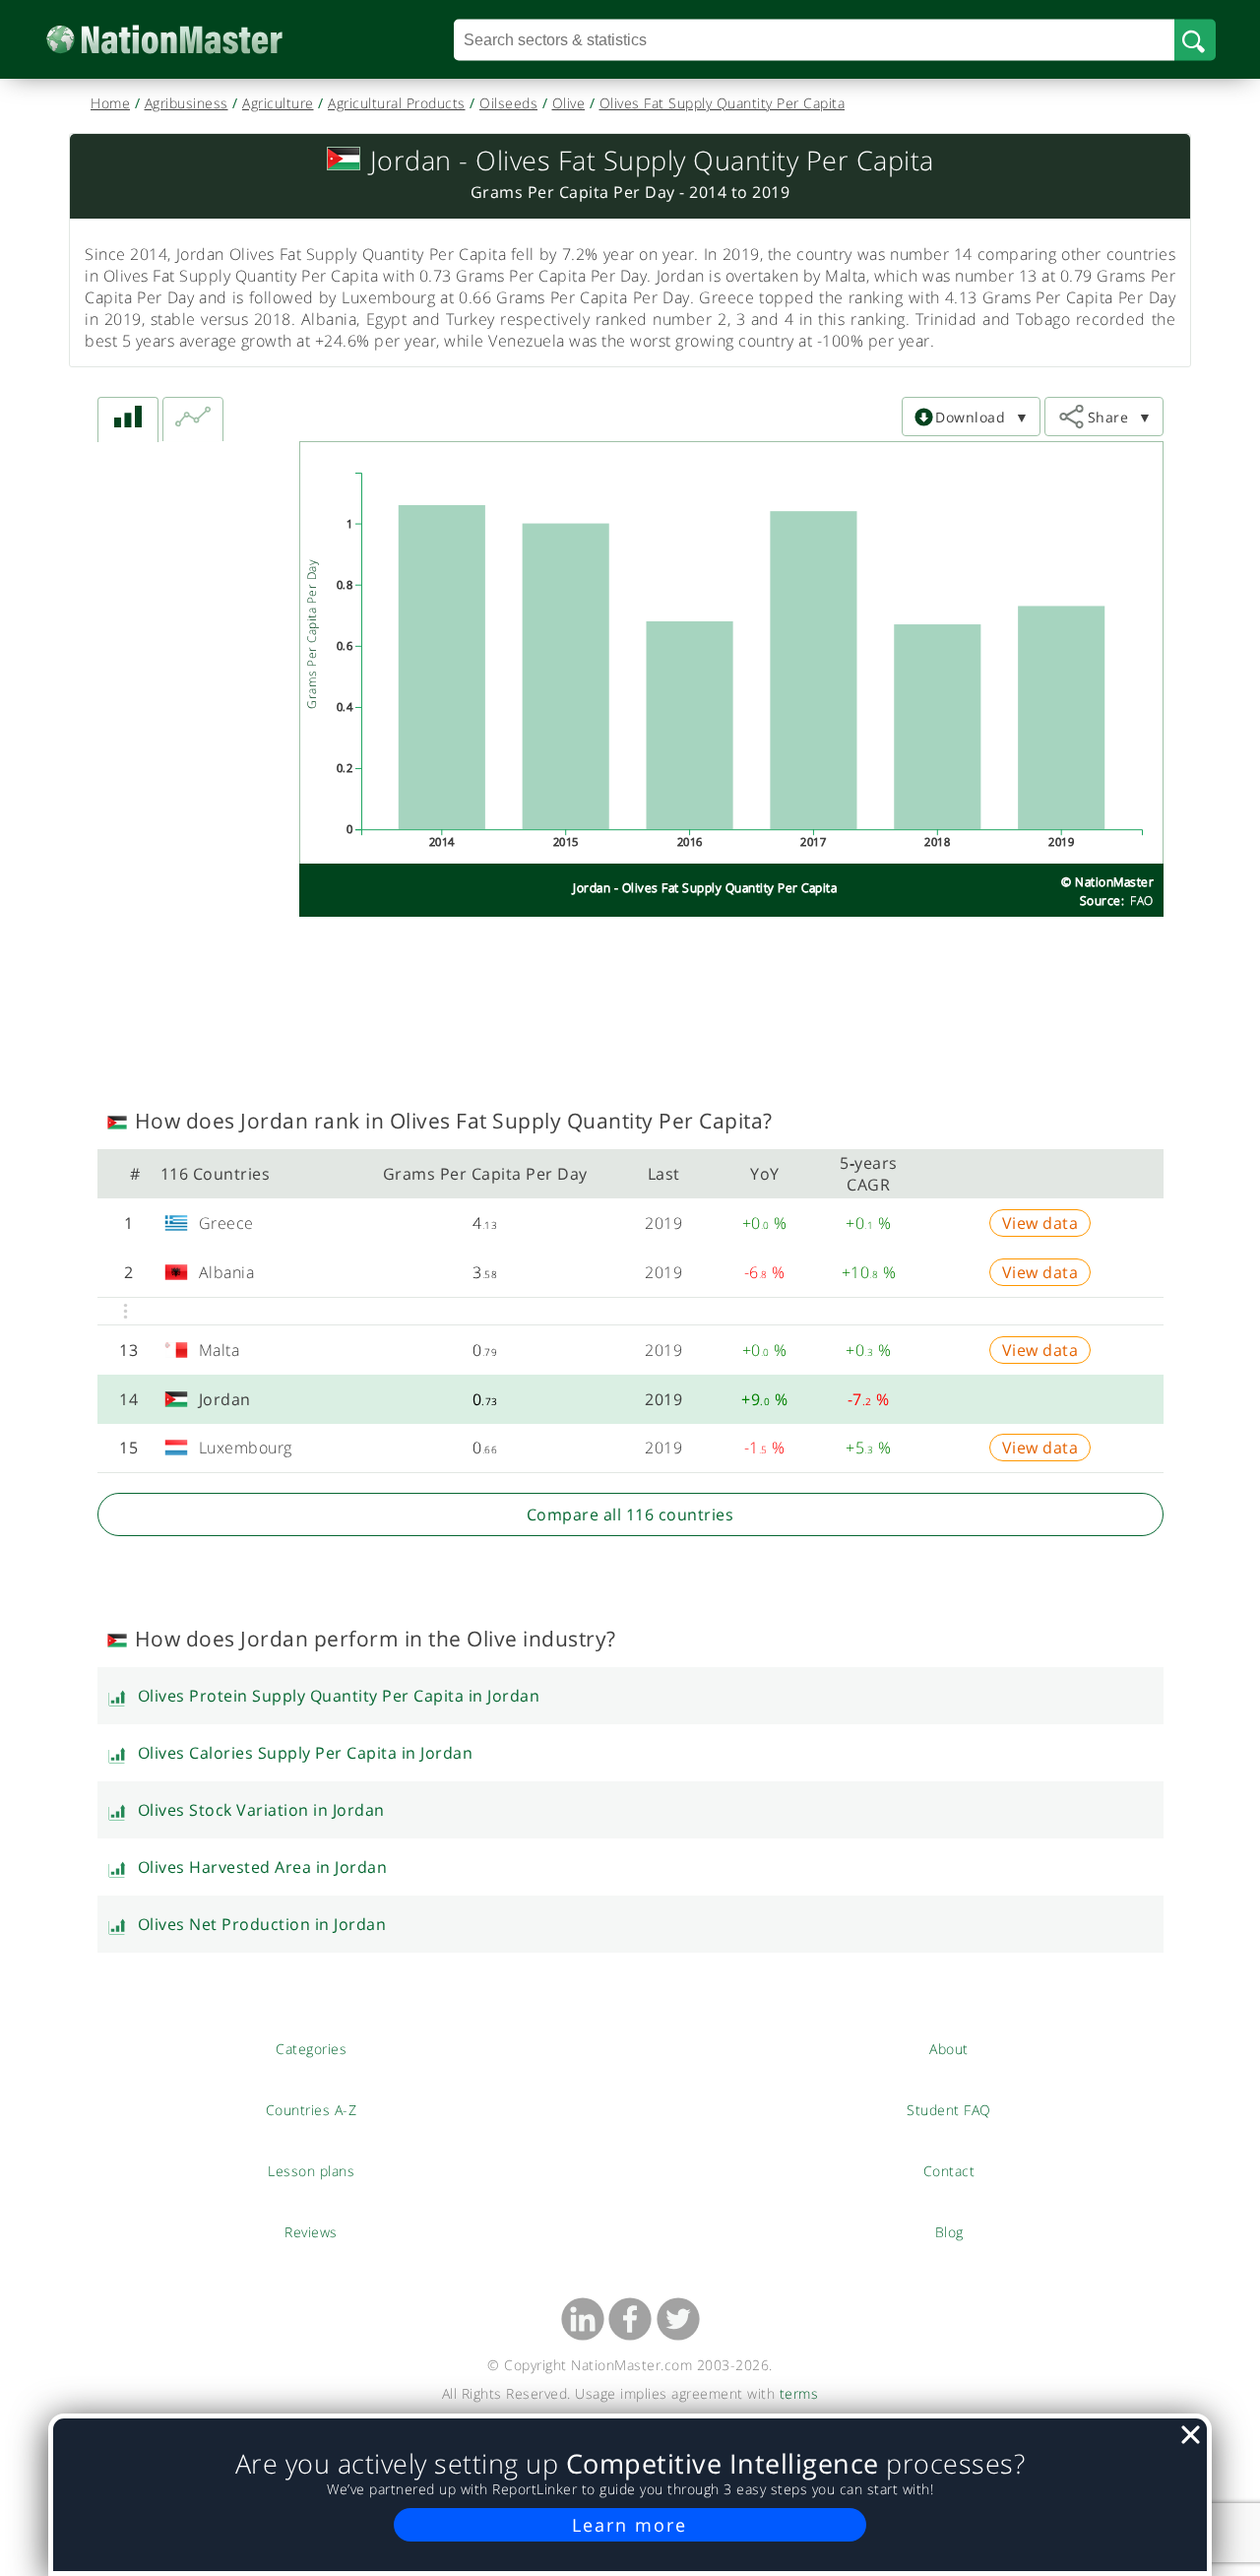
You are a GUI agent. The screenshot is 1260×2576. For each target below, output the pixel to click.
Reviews (311, 2231)
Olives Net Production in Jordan (262, 1924)
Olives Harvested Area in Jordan (263, 1867)
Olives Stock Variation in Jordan (261, 1810)
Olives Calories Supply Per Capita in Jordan (306, 1753)
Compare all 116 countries (630, 1514)
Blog (949, 2231)
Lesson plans (312, 2170)
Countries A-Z (312, 2109)
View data (1040, 1223)
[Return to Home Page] (194, 40)
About (949, 2048)
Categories (311, 2048)
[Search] (1195, 39)
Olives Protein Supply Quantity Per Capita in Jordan (339, 1696)
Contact (949, 2170)
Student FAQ (949, 2109)
